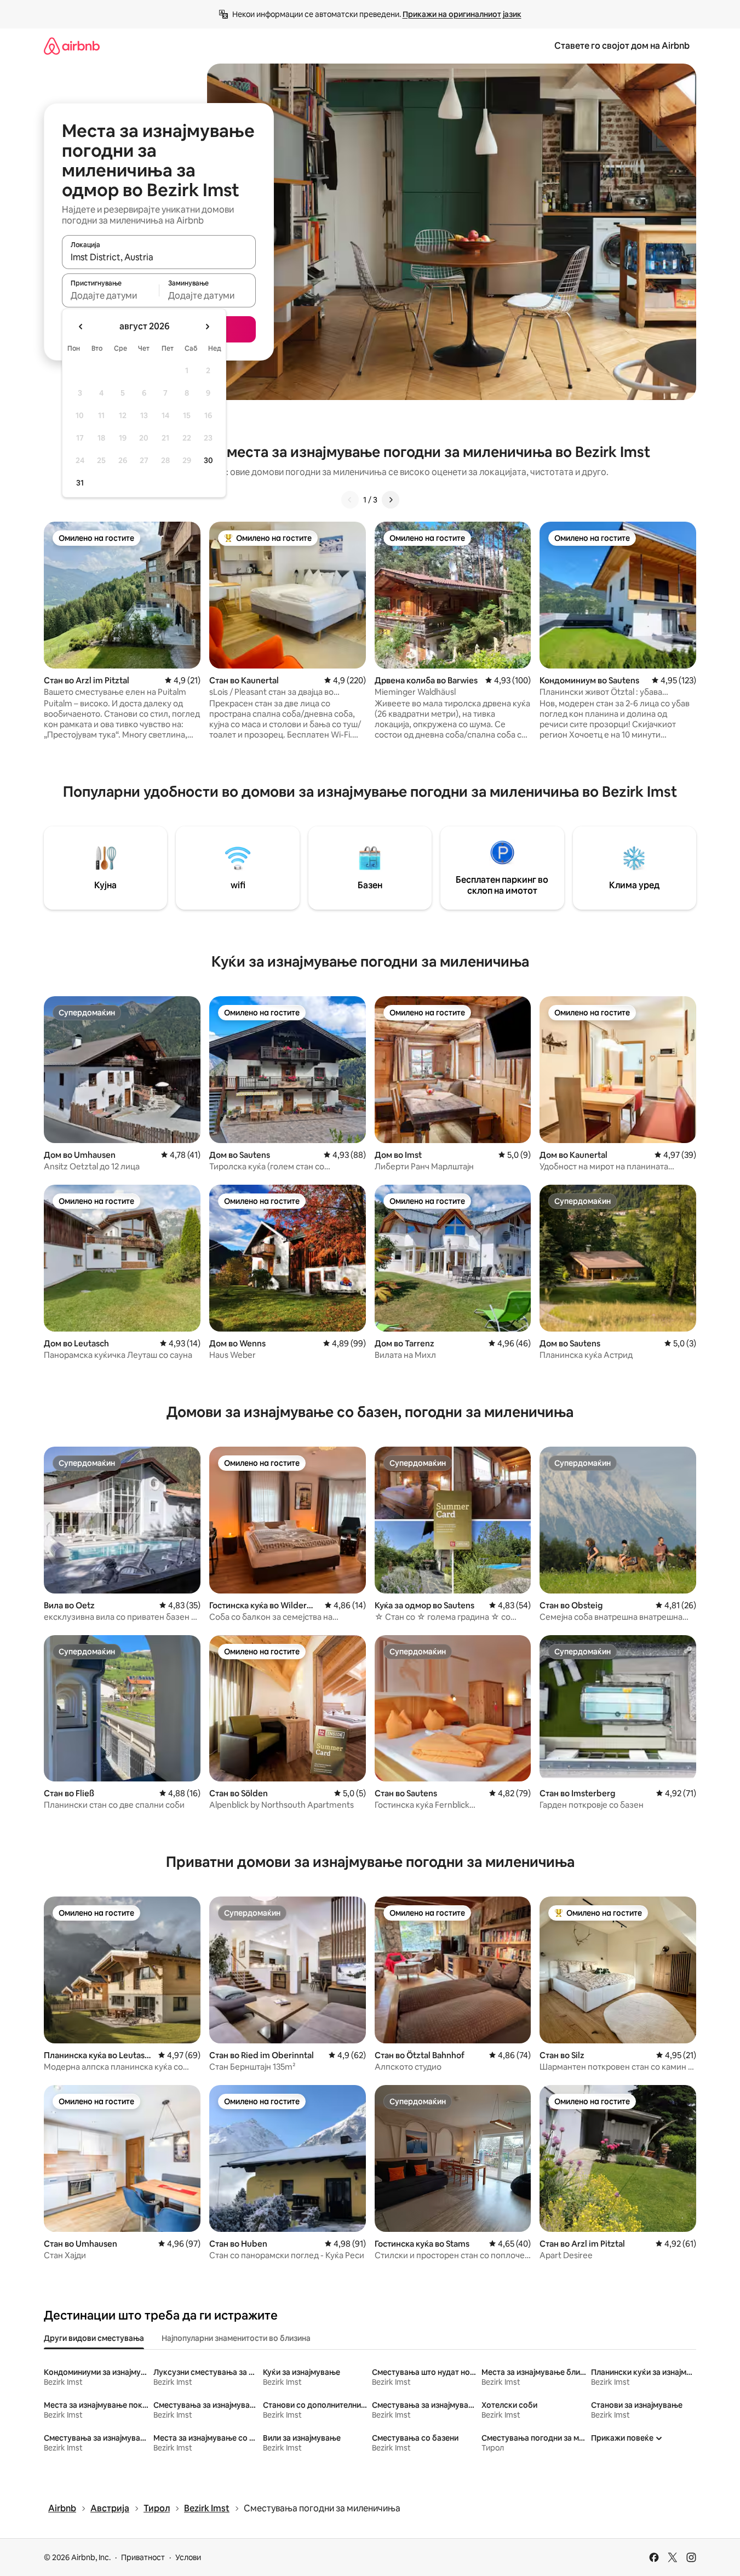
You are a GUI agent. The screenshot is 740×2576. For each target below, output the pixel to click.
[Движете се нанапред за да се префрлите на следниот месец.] (207, 327)
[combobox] (159, 257)
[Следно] (391, 500)
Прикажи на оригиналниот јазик (462, 14)
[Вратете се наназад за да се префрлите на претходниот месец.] (81, 327)
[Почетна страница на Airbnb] (72, 46)
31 (80, 483)
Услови (188, 2557)
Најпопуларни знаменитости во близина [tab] (236, 2338)
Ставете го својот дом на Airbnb (622, 46)
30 (208, 460)
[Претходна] (350, 500)
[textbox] (110, 295)
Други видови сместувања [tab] (94, 2338)
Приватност (143, 2557)
